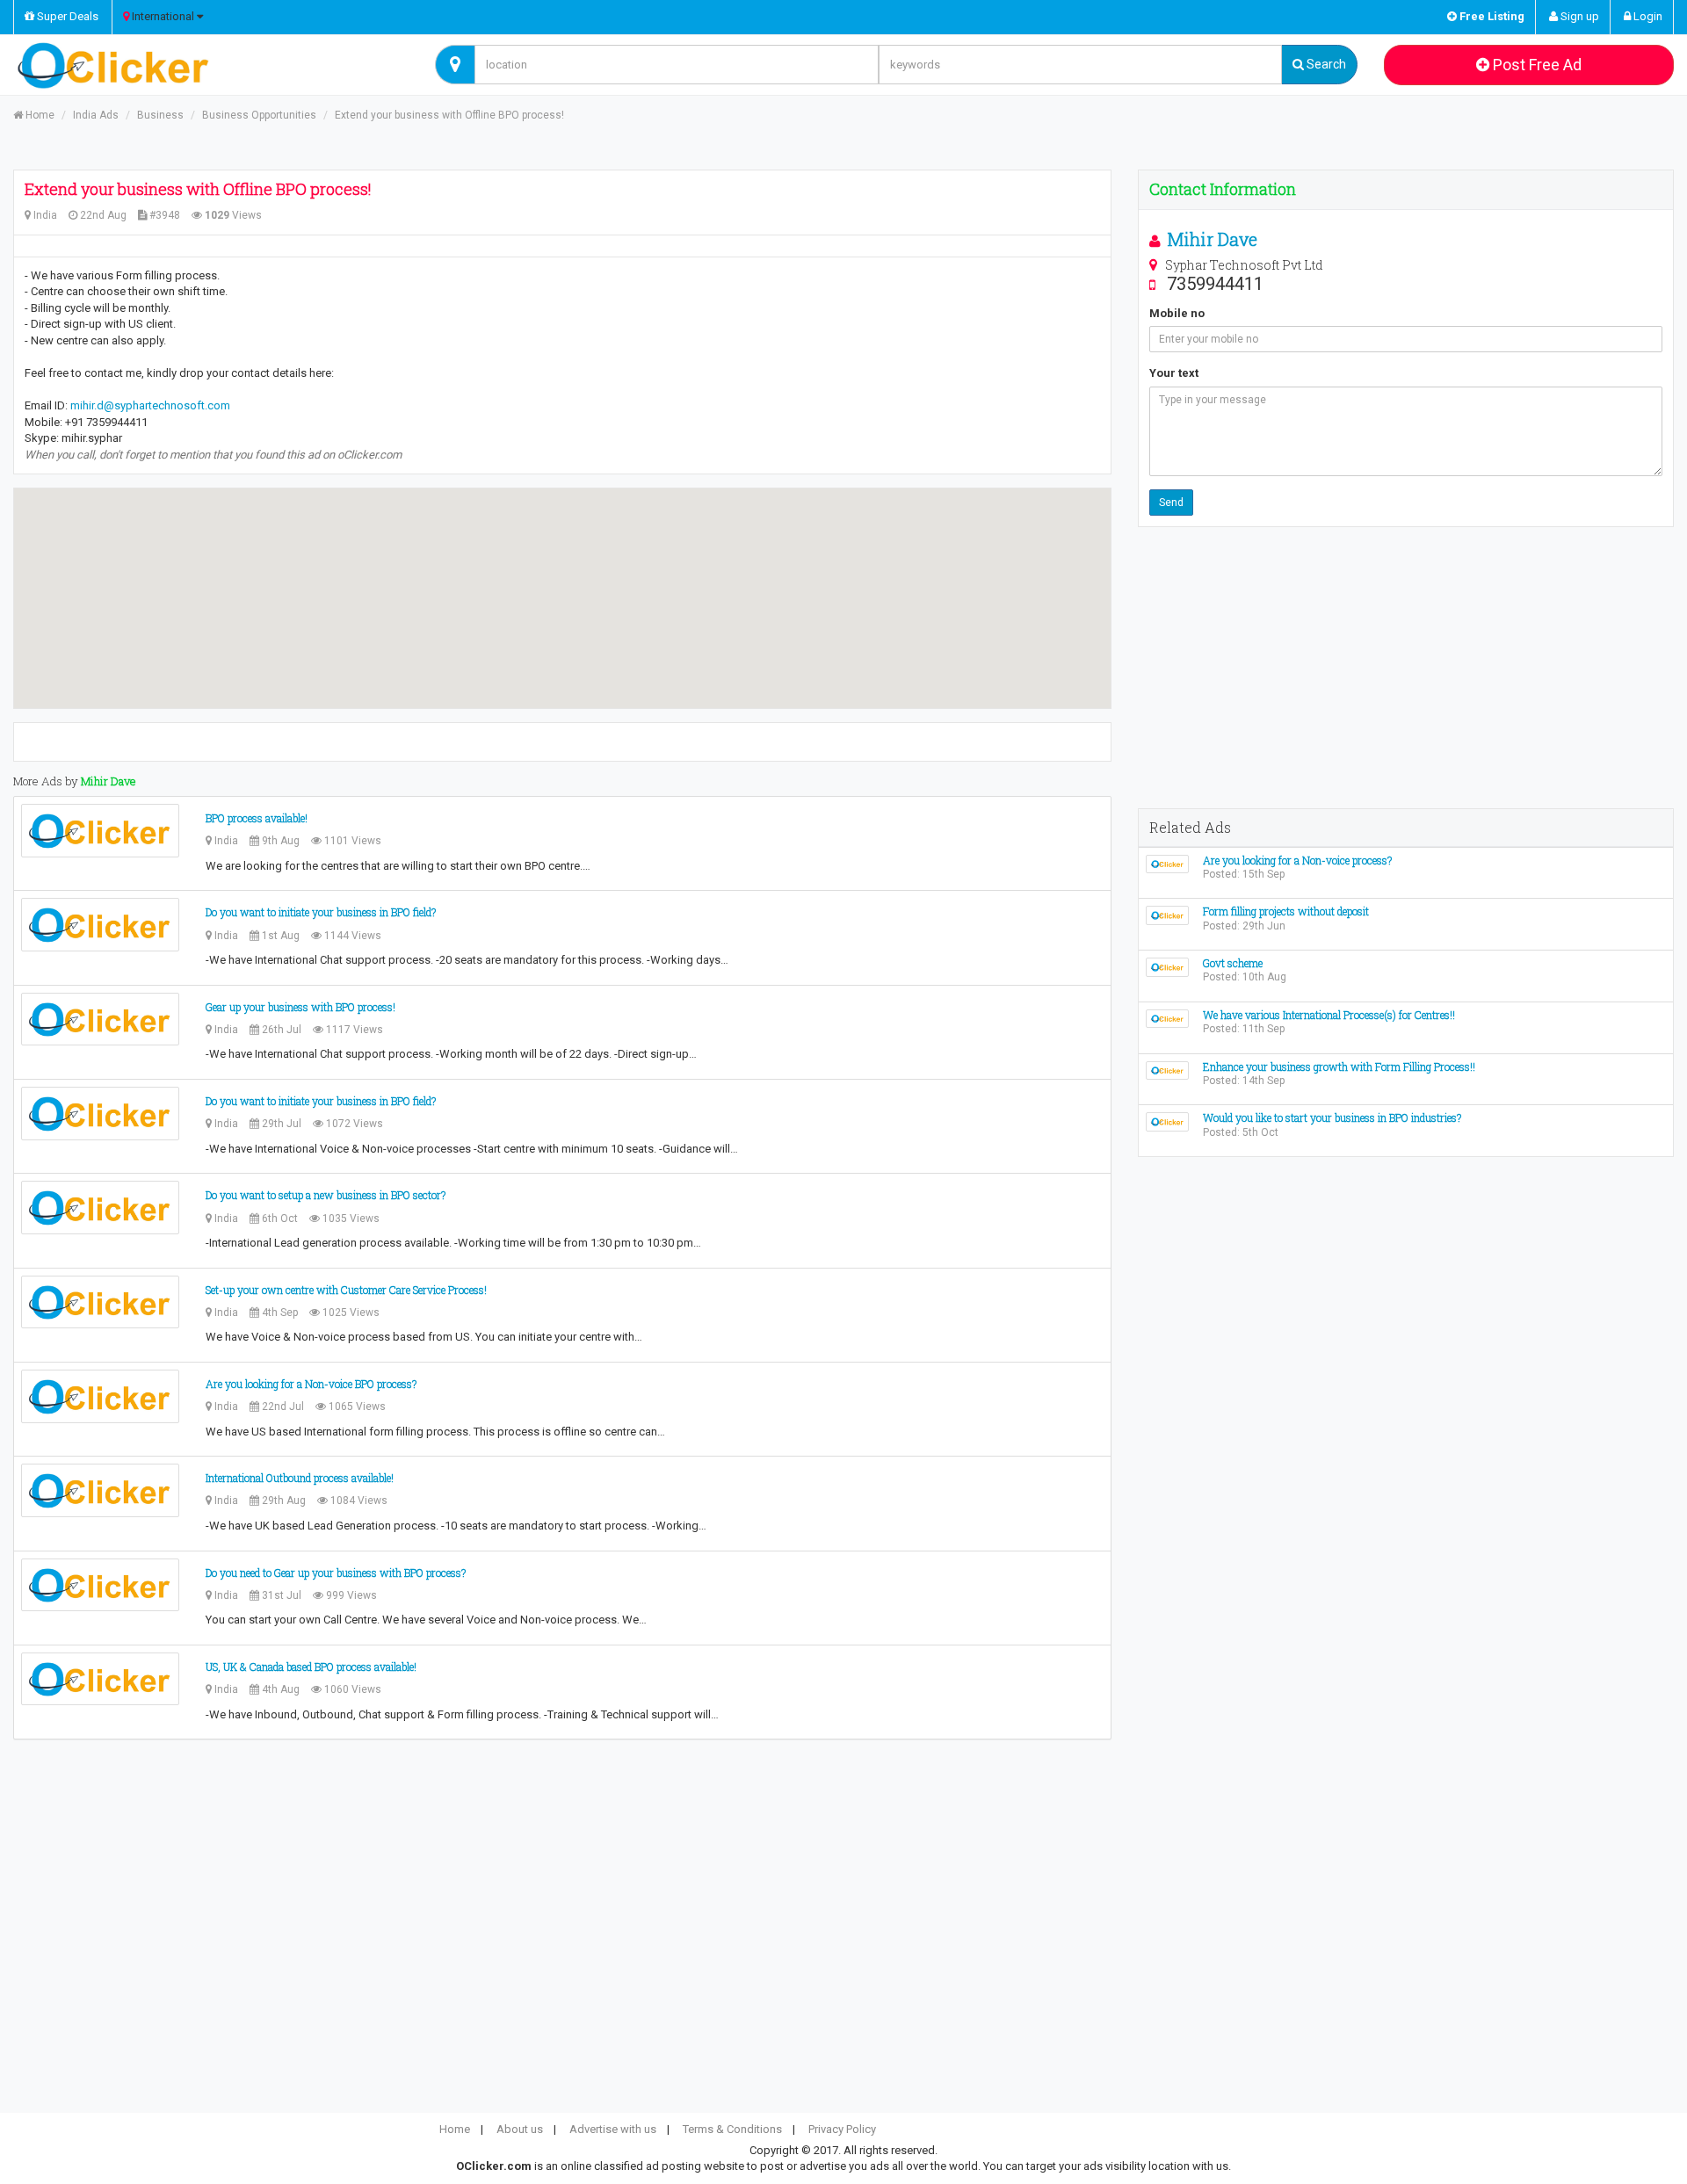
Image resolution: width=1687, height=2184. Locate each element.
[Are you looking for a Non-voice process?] (1167, 863)
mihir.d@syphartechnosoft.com (150, 405)
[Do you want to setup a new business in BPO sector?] (100, 1208)
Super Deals (66, 16)
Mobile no (1177, 313)
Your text (1174, 373)
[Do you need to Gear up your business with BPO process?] (100, 1585)
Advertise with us (613, 2129)
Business (160, 115)
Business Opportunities (259, 115)
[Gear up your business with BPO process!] (100, 1020)
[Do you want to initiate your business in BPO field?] (100, 925)
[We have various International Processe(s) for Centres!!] (1167, 1018)
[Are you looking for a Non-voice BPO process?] (100, 1396)
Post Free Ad (1535, 65)
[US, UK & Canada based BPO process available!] (100, 1679)
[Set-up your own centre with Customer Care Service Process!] (100, 1302)
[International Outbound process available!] (100, 1490)
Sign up (1578, 16)
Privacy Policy (842, 2129)
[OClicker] (211, 65)
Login (1647, 16)
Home (39, 115)
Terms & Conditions (732, 2129)
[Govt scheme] (1167, 966)
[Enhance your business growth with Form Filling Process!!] (1167, 1070)
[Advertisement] (1406, 668)
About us (520, 2129)
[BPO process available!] (100, 831)
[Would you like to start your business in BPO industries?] (1167, 1121)
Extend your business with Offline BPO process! (449, 115)
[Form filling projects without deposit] (1167, 915)
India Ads (96, 115)
